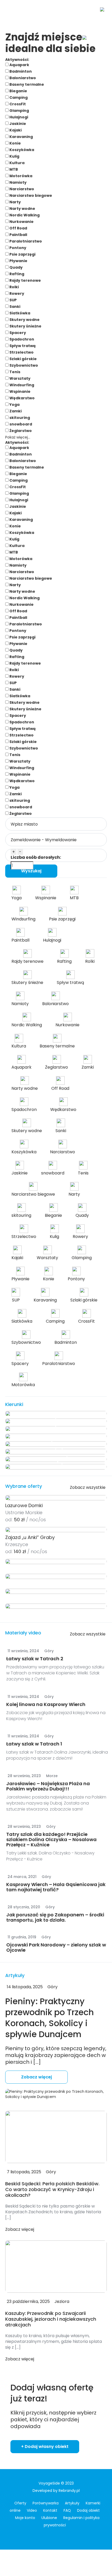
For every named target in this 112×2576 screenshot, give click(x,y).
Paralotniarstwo (25, 241)
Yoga (14, 405)
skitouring (19, 418)
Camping (18, 97)
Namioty (18, 182)
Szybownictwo (23, 365)
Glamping (19, 111)
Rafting (16, 274)
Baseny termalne (26, 84)
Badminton (20, 71)
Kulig (14, 156)
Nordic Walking (24, 215)
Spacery (17, 333)
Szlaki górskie (23, 359)
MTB (13, 169)
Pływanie (18, 261)
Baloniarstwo (22, 78)
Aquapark (19, 65)
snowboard (20, 424)
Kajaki (15, 130)
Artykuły (72, 2503)
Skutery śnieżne (25, 326)
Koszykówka (21, 150)
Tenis (14, 372)
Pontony (17, 248)
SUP (13, 300)
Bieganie (18, 91)
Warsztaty (20, 378)
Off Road (18, 228)
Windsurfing (21, 385)
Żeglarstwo (20, 431)
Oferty (20, 2503)
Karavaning (21, 137)
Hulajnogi (18, 117)
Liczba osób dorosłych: (36, 857)
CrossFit (17, 104)
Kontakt (50, 2510)
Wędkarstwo (22, 398)
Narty (15, 202)
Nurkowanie (21, 222)
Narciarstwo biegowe (30, 195)
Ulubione (49, 2518)
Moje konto (25, 2518)
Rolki (14, 287)
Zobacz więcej (36, 2077)
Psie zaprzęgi (22, 254)
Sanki (14, 307)
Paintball (18, 235)
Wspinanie (20, 391)
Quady (16, 267)
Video (32, 2510)
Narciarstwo (21, 189)
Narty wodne (22, 209)
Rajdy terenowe (25, 280)
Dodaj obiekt (88, 2510)
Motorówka (20, 176)
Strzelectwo (21, 352)
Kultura (17, 163)
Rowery (16, 293)
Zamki (15, 411)
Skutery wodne (24, 320)
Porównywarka (46, 2503)
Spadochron (21, 339)
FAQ (67, 2510)
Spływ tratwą (22, 346)
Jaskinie (17, 124)
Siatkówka (19, 313)
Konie (15, 143)
